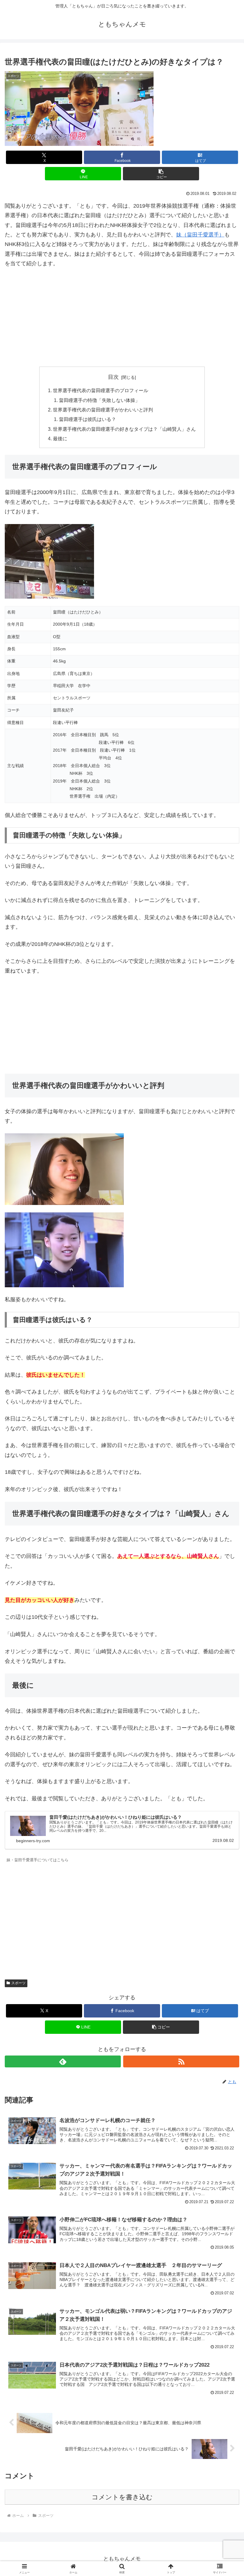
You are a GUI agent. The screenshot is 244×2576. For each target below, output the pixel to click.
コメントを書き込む (122, 2497)
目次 (113, 377)
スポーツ (18, 1983)
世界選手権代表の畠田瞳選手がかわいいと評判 (103, 410)
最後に (60, 438)
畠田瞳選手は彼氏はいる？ (87, 419)
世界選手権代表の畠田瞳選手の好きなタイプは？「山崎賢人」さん (124, 429)
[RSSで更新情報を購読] (181, 2061)
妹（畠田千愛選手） (200, 235)
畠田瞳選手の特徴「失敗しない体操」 (99, 400)
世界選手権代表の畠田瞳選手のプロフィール (101, 390)
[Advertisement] (122, 318)
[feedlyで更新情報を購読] (63, 2061)
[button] (161, 174)
